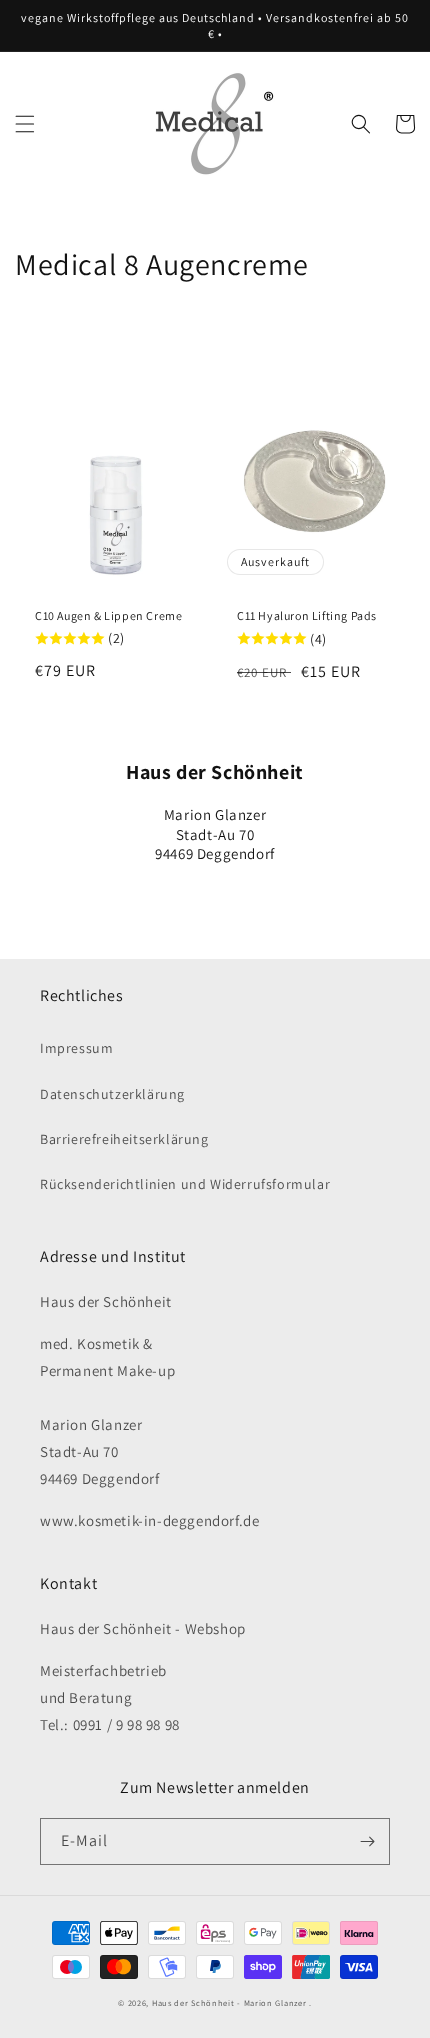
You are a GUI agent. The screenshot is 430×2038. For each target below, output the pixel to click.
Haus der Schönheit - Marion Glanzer (229, 2002)
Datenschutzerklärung (112, 1094)
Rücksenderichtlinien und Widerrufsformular (185, 1184)
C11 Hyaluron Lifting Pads (307, 615)
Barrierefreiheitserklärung (124, 1139)
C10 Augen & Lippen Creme (108, 615)
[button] (25, 124)
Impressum (76, 1048)
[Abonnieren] (367, 1841)
